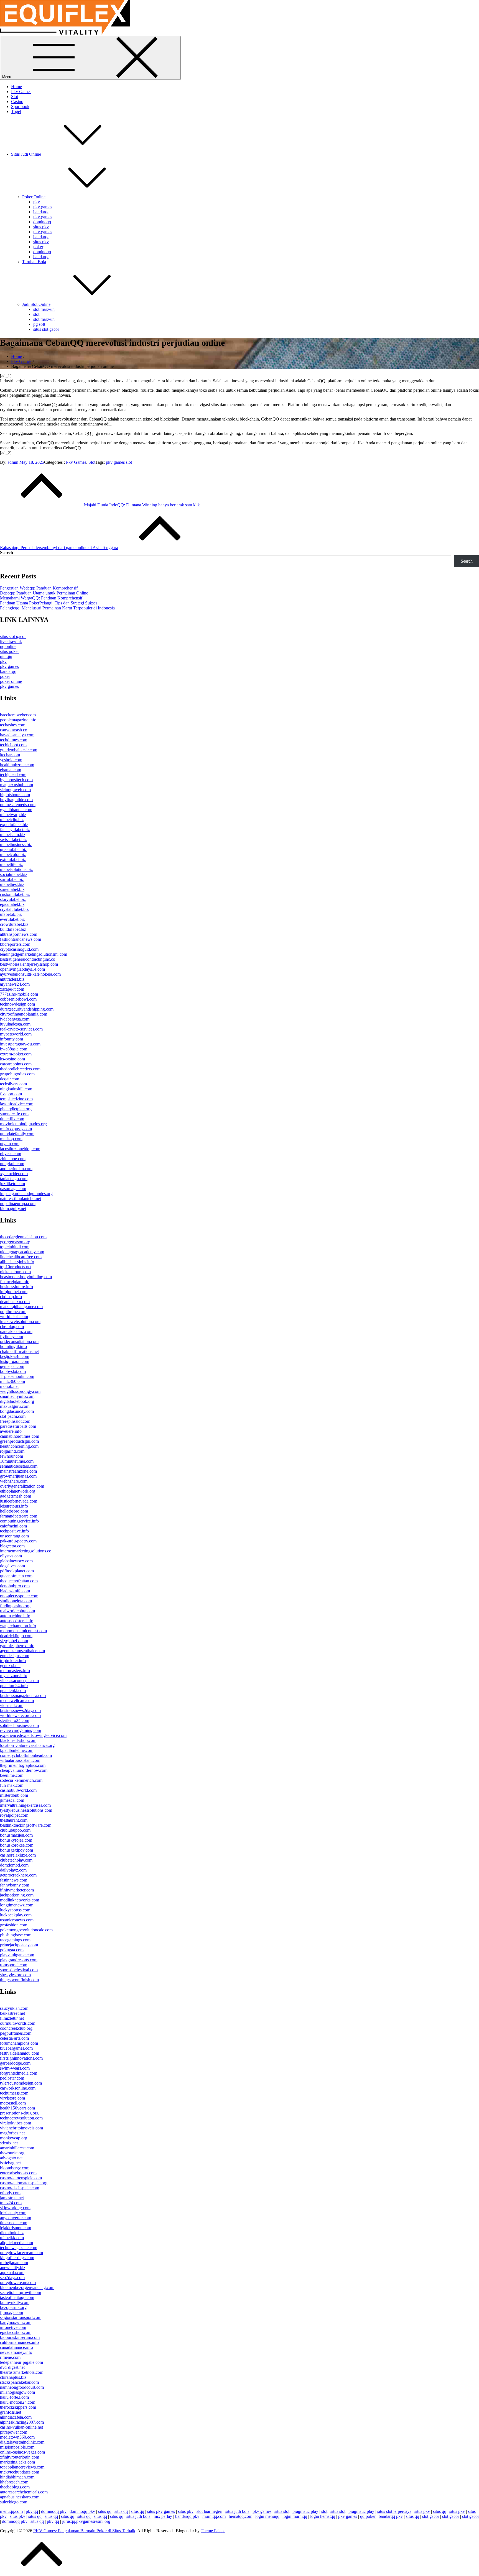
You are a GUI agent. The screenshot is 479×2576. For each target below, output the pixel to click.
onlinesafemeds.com (18, 805)
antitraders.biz (12, 979)
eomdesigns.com (15, 1656)
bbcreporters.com (15, 944)
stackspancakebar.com (19, 2382)
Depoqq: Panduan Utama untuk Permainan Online (44, 593)
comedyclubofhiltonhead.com (26, 1755)
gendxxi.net (10, 1666)
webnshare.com (14, 1481)
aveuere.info (11, 1431)
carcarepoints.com (16, 1064)
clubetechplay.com (16, 1860)
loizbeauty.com (13, 2213)
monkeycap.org (14, 2138)
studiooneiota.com (16, 1601)
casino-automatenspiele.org (24, 2183)
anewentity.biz (13, 2268)
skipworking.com (15, 2208)
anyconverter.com (16, 2218)
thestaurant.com (14, 1820)
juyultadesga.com (15, 1024)
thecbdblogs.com (15, 2487)
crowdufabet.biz (14, 924)
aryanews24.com (15, 984)
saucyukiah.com (14, 2008)
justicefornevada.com (19, 1501)
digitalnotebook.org (17, 1401)
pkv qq (32, 2511)
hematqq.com (240, 2516)
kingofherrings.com (17, 2258)
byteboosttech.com (16, 780)
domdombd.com (14, 1865)
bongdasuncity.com (17, 1411)
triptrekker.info (13, 1661)
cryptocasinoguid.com (19, 949)
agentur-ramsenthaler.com (22, 1651)
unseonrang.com (14, 1536)
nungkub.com (12, 1164)
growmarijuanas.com (18, 1476)
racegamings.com (15, 1940)
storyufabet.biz (13, 899)
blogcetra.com (12, 1546)
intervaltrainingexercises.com (25, 1805)
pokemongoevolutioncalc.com (26, 1930)
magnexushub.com (16, 785)
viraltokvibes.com (16, 2123)
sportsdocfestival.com (19, 1970)
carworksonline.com (18, 2088)
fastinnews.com (14, 1880)
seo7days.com (12, 2278)
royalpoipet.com (14, 1815)
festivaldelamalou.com (20, 2053)
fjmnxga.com (12, 2312)
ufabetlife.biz (11, 864)
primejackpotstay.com (19, 1945)
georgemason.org (15, 1242)
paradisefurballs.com (18, 1426)
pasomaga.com (13, 1189)
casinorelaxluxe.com (18, 1855)
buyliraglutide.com (16, 800)
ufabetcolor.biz (13, 854)
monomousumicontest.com (23, 1631)
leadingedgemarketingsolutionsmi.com (34, 954)
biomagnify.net (13, 1208)
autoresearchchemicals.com (24, 2492)
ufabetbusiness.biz (16, 844)
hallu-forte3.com (14, 2397)
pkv (37, 202)
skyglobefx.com (14, 1641)
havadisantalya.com (17, 735)
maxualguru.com (15, 1406)
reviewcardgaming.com (21, 1730)
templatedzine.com (16, 1099)
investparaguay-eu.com (20, 1044)
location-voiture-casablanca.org (27, 1745)
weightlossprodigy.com (20, 1391)
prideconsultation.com (19, 1341)
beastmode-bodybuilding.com (26, 1277)
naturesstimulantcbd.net (21, 1199)
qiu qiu (6, 656)
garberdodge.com (15, 2063)
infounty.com (12, 1039)
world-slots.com (14, 1317)
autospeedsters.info (17, 1621)
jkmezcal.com (12, 1800)
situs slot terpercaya (394, 2511)
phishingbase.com (16, 1935)
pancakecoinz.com (16, 1331)
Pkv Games (21, 92)
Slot (15, 97)
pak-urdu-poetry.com (18, 1541)
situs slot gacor (46, 329)
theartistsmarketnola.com (22, 2372)
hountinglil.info (13, 1346)
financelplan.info (15, 1282)
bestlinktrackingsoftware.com (26, 1825)
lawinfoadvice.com (17, 1104)
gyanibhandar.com (16, 810)
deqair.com (10, 1079)
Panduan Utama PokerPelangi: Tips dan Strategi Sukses (49, 603)
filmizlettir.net (12, 2018)
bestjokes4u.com (15, 1356)
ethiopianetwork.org (18, 1491)
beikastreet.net (12, 2013)
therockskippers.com (18, 2407)
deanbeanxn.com (15, 1302)
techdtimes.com (14, 740)
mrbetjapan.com (14, 2263)
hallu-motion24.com (18, 2402)
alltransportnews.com (19, 934)
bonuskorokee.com (17, 1845)
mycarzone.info (14, 1676)
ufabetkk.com (12, 2238)
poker (38, 247)
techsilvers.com (13, 1084)
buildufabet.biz (13, 929)
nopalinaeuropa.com (18, 1204)
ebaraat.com (11, 770)
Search (7, 553)
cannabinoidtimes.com (20, 1436)
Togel (16, 112)
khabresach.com (14, 2482)
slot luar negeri (209, 2511)
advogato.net (11, 2158)
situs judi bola (237, 2511)
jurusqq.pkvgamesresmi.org (86, 2521)
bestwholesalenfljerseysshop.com (29, 964)
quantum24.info (14, 1686)
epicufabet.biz (12, 904)
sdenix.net (9, 2143)
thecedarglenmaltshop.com (23, 1237)
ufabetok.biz (11, 914)
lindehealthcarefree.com (21, 1257)
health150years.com (17, 2108)
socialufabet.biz (14, 874)
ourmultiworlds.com (18, 2023)
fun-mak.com (12, 1785)
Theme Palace (213, 2531)
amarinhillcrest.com (17, 2148)
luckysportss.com (15, 1910)
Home (16, 87)
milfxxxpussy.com (16, 1129)
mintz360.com (12, 1381)
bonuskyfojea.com (16, 1840)
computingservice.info (19, 1521)
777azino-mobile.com (19, 994)
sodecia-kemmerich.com (21, 1780)
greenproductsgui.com (19, 1441)
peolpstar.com (12, 2078)
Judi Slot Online (36, 304)
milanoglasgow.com (17, 2392)
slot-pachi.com (13, 1416)
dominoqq (42, 222)
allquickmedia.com (16, 2243)
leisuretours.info (14, 1506)
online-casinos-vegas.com (22, 2452)
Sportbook (20, 107)
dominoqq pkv (54, 2511)
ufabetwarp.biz (13, 815)
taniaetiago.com (14, 1179)
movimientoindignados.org (23, 1124)
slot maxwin (44, 309)
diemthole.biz (12, 2233)
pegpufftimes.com (16, 2033)
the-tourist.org (12, 2153)
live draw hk (11, 641)
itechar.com (10, 755)
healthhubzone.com (17, 765)
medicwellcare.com (17, 1700)
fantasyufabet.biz (15, 830)
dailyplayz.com (13, 1870)
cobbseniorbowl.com (18, 999)
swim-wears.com (15, 2068)
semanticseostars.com (19, 1466)
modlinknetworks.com (20, 1900)
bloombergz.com (15, 2168)
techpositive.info (14, 1531)
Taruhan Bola (34, 262)
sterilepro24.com (15, 1720)
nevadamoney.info (16, 2352)
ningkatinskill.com (16, 1089)
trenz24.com (11, 2203)
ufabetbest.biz (12, 884)
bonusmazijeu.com (16, 1835)
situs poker (9, 651)
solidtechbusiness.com (19, 1725)
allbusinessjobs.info (17, 1262)
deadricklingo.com (16, 1636)
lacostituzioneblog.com (20, 1149)
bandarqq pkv (187, 2516)
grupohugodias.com (17, 1074)
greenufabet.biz (13, 849)
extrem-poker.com (16, 1054)
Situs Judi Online (26, 154)
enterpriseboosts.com (18, 2173)
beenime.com (12, 1775)
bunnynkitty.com (15, 2302)
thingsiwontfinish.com (19, 1980)
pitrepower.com (14, 2432)
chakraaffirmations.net (19, 1351)
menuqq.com (11, 2511)
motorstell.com (13, 2103)
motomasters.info (15, 1671)
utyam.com (10, 1144)
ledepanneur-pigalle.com (21, 2362)
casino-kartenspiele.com (21, 2178)
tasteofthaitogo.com (17, 2297)
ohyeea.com (11, 1154)
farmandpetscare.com (19, 1516)
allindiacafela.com (16, 2417)
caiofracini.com (13, 1526)
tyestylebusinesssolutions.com (26, 1810)
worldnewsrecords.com (20, 1715)
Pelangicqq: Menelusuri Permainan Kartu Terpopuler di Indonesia (57, 608)
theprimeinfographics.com (23, 1765)
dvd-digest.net (12, 2367)
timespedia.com (14, 2223)
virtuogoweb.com (15, 790)
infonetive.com (13, 2327)
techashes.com (13, 725)
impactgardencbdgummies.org (26, 1194)
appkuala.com (12, 2273)
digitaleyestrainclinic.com (22, 2442)
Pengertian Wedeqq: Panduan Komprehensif (39, 588)
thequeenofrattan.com (19, 1581)
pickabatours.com (15, 1272)
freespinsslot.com (15, 1421)
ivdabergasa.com (15, 1019)
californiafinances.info (19, 2342)
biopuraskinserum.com (20, 2337)
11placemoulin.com (17, 1376)
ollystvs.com (11, 1556)
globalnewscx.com (16, 1561)
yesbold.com (11, 760)
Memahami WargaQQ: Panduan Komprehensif (41, 598)
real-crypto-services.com (21, 1029)
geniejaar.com (12, 1366)
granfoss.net (11, 2412)
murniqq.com (214, 2516)
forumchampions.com (19, 2043)
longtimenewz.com (17, 1905)
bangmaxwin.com (16, 2322)
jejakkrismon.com (16, 2228)
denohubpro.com (15, 1586)
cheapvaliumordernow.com (24, 1770)
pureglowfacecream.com (21, 2253)
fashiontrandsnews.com (21, 939)
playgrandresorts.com (19, 1960)
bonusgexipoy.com (16, 1850)
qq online (8, 646)
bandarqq (41, 212)
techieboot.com (13, 745)
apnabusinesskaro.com (20, 2497)
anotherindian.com (16, 1169)
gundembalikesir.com (19, 750)
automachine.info (15, 1616)
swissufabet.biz (13, 840)
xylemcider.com (14, 1174)
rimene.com (10, 2357)
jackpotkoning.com (17, 1895)
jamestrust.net (12, 2198)
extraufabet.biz (13, 859)
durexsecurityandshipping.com (27, 1009)
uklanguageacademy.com (22, 1252)
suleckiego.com (14, 2502)
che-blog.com (12, 1327)
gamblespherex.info (17, 1646)
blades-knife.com (15, 1591)
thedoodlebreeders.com (20, 1069)
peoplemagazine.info (18, 720)
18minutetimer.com (17, 1461)
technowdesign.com (17, 1004)
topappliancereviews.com (22, 2467)
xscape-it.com (12, 989)
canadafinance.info (16, 2347)
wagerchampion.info (18, 1626)
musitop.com (11, 1139)
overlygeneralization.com (22, 1486)
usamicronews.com (17, 1920)
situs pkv (41, 227)
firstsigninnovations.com (21, 2058)
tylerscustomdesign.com (21, 2083)
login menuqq (267, 2516)
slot (36, 314)
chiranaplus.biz (13, 2377)
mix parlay (163, 2516)
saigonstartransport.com (21, 2317)
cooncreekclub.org (16, 2028)
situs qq (105, 2511)
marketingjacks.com (17, 2462)
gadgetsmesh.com (16, 1496)
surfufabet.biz (12, 879)
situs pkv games (161, 2511)
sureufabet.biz (12, 889)
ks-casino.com (12, 1059)
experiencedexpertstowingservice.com (33, 1735)
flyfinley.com (12, 1336)
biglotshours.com (15, 795)
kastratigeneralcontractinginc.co (28, 959)
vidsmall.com (12, 1705)
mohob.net (9, 1386)
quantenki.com (13, 1691)
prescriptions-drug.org (19, 2113)
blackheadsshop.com (18, 1740)
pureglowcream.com (18, 2282)
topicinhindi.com (15, 1247)
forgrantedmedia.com (19, 2073)
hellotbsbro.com (14, 1511)
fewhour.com (12, 1456)
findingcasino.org (15, 1606)
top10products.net (16, 1267)
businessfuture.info (16, 1287)
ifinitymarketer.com (17, 1890)
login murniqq (295, 2516)
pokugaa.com (12, 1950)
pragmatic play (305, 2511)
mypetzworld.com (16, 1034)
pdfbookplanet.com (17, 1571)
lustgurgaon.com (15, 1361)
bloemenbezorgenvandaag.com (27, 2287)
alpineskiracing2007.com (22, 2422)
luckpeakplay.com (16, 1915)
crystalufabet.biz (14, 909)
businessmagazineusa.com (23, 1695)
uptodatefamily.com (17, 1134)
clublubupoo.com (15, 1830)
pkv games (43, 207)
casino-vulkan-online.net (21, 2427)
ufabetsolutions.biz (16, 869)
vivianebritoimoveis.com (21, 2128)
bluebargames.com (16, 2048)
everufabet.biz (12, 919)
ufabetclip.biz (12, 820)
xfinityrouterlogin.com (20, 2457)
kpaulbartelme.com (17, 1750)
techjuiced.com (13, 775)
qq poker (368, 2516)
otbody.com (10, 2193)
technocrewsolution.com (21, 2118)
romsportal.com (14, 1965)
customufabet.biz (15, 894)
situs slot (282, 2511)
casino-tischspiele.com (20, 2188)
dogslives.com (12, 1566)
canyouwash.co (14, 730)
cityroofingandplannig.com (24, 1014)
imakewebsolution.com (20, 1322)
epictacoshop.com (16, 2332)
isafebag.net (10, 2163)
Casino (17, 102)
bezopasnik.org (13, 2307)
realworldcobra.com (17, 1611)
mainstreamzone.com (18, 1471)
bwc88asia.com (14, 1049)
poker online (11, 681)
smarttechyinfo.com (17, 1396)
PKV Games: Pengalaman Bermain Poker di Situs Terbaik (84, 2531)
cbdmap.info (11, 1297)
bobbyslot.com (13, 1371)
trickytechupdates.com (20, 2472)
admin (13, 462)
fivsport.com (11, 1094)
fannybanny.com (15, 1885)
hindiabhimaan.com (17, 2477)
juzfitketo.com (12, 1184)
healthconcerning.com (19, 1446)
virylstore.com (12, 2098)
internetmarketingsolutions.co (26, 1551)
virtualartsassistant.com (20, 1760)
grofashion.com (14, 1925)
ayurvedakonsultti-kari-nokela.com (30, 974)
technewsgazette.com (19, 2248)
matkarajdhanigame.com (21, 1307)
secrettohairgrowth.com (21, 2292)
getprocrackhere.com (18, 1875)
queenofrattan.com (16, 1576)
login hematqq (323, 2516)
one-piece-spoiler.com (19, 1596)
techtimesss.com (14, 2093)
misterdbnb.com (14, 1795)
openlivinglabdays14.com (22, 969)
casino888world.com (18, 1790)
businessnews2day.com (20, 1710)
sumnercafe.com (14, 1114)
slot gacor (431, 2516)
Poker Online (34, 197)
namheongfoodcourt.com (22, 2387)
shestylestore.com (15, 1975)
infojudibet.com (14, 1292)
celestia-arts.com (14, 2038)
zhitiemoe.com (13, 1159)
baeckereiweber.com (18, 715)
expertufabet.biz (14, 825)
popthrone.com (13, 1312)
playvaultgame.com (17, 1955)
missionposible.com (17, 2447)
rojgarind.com (12, 1451)
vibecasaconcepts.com (19, 1681)
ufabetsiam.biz (13, 835)
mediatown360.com (17, 2437)
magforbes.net (12, 2133)
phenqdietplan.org (16, 1109)
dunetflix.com (12, 1119)
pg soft (39, 324)
